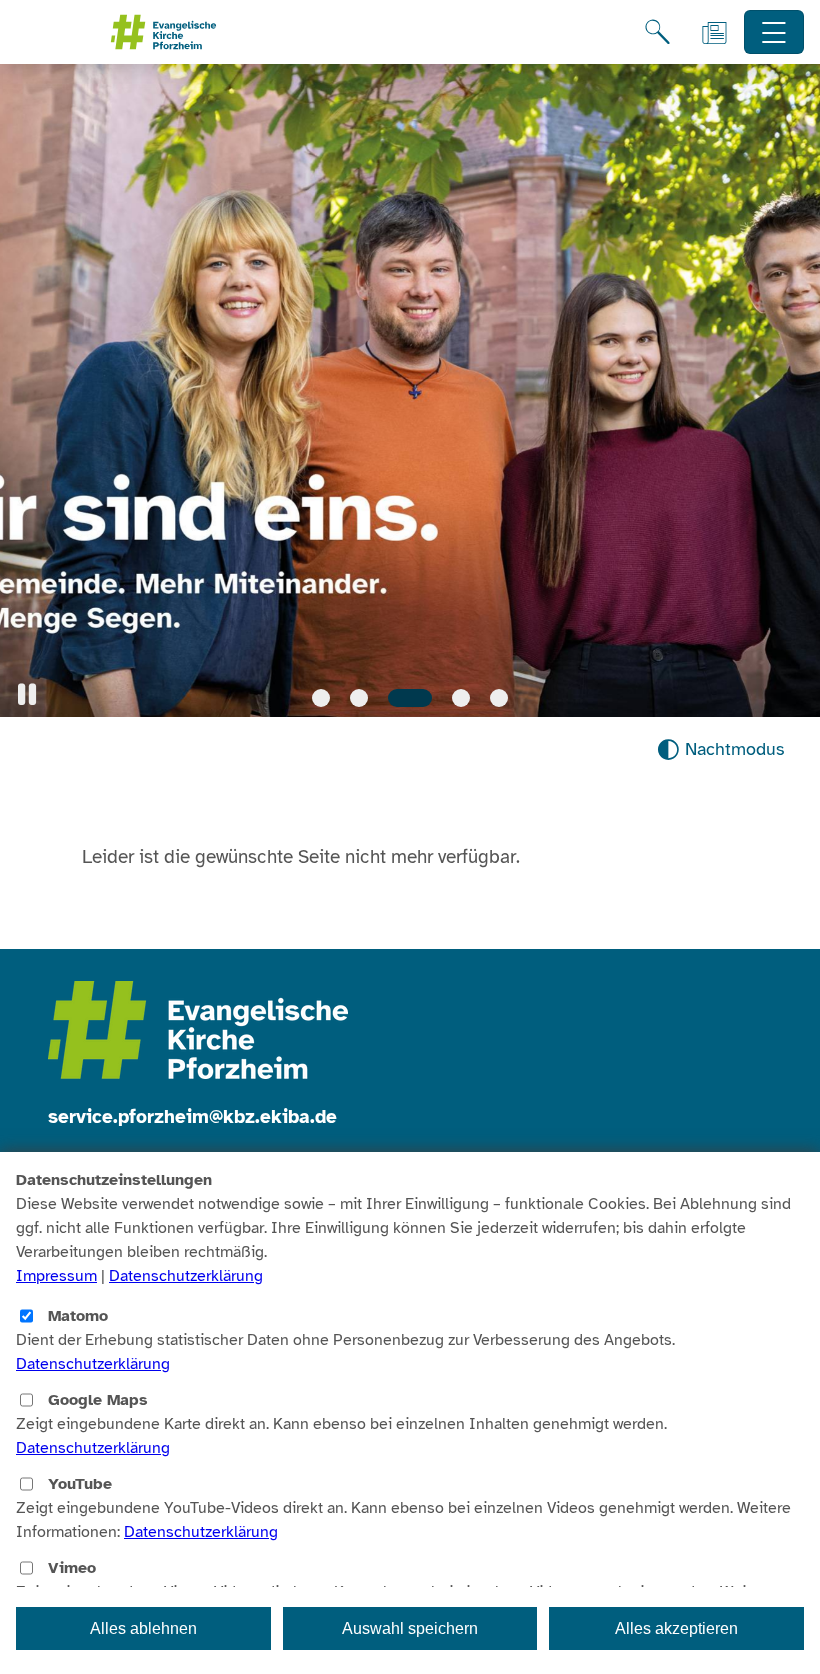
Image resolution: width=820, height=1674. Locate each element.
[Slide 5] (499, 698)
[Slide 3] (407, 698)
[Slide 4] (458, 698)
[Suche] (657, 32)
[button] (27, 694)
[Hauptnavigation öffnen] (774, 32)
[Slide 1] (321, 698)
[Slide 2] (359, 698)
